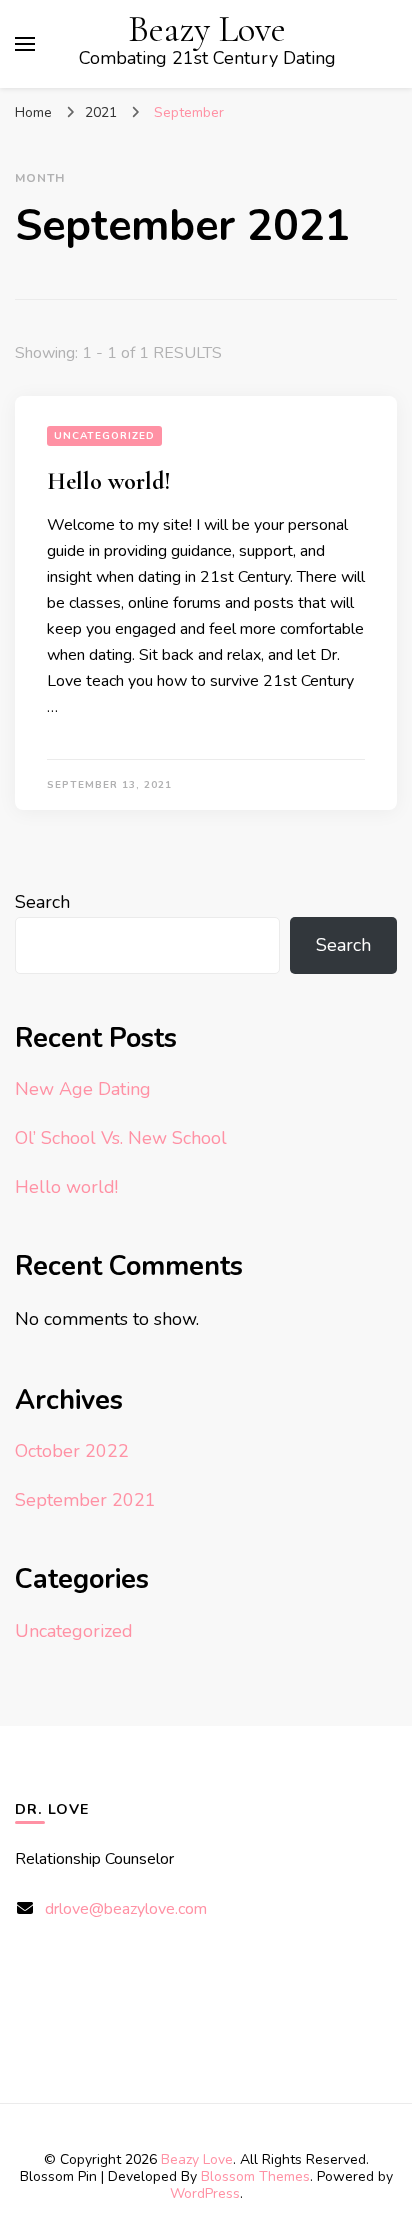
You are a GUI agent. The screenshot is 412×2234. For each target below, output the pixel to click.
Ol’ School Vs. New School (121, 1138)
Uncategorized (104, 436)
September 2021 (85, 1500)
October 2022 (72, 1451)
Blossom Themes (255, 2176)
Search (42, 902)
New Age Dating (83, 1089)
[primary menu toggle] (25, 44)
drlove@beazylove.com (126, 1909)
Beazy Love (207, 29)
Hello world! (109, 481)
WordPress (205, 2193)
